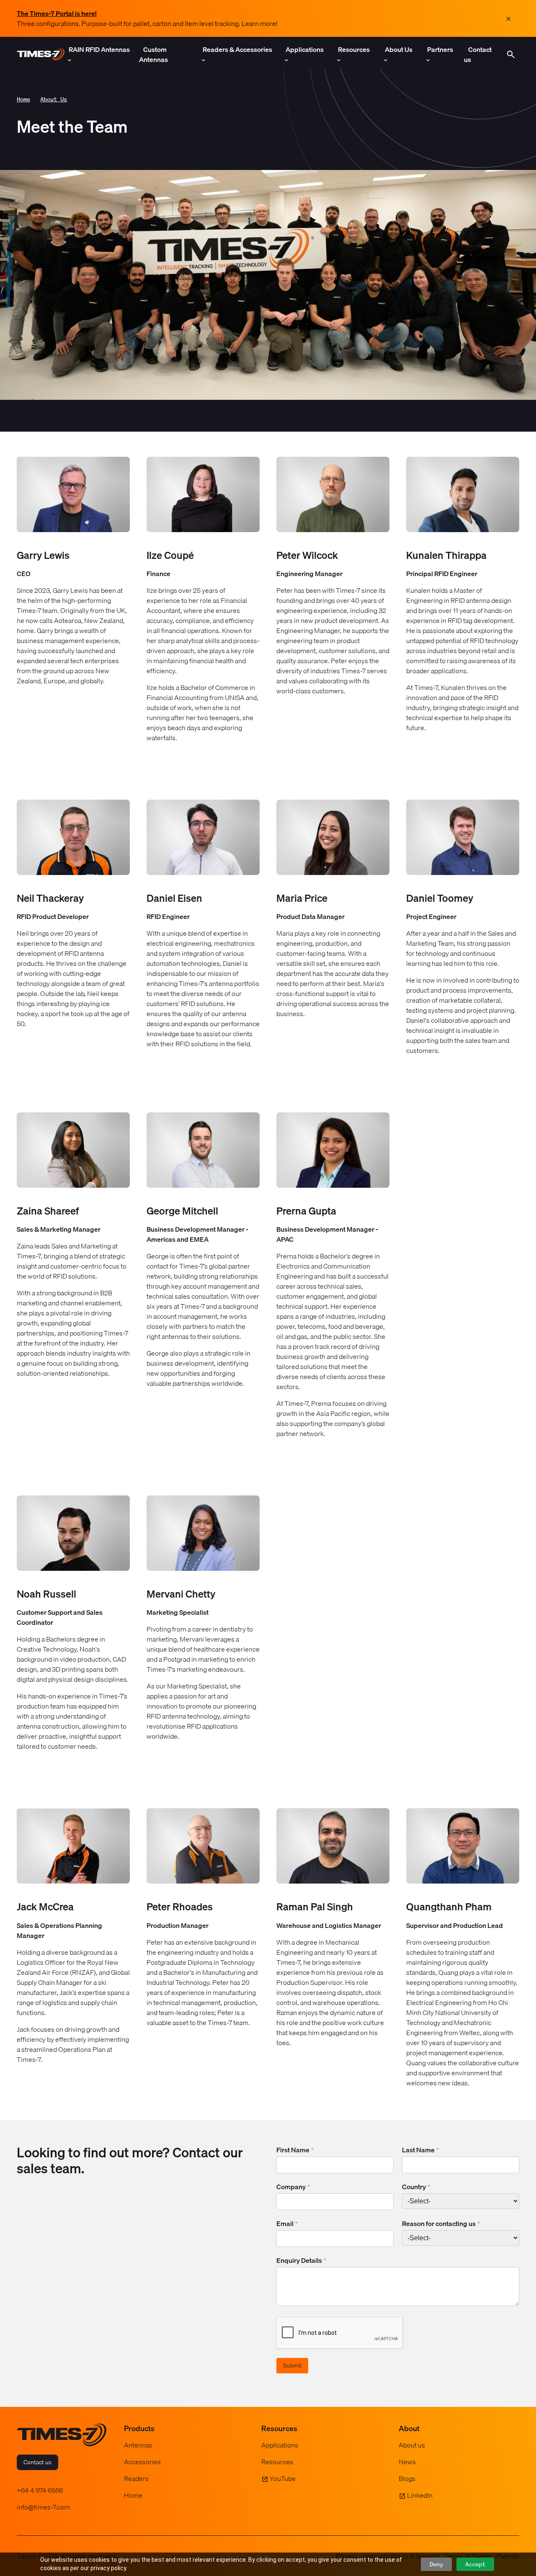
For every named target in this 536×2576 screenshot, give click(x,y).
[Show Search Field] (511, 54)
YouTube (283, 2478)
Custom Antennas (153, 54)
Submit (292, 2365)
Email (287, 2223)
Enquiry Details (301, 2260)
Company (293, 2187)
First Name (295, 2150)
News (407, 2462)
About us (412, 2445)
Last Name (420, 2150)
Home (23, 99)
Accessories (142, 2462)
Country (416, 2187)
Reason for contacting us (441, 2223)
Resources (354, 49)
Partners (440, 49)
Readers (136, 2478)
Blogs (407, 2478)
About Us (399, 49)
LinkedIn (420, 2495)
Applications (305, 49)
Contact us (478, 54)
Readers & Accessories (237, 49)
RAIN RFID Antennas (99, 49)
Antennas (138, 2445)
